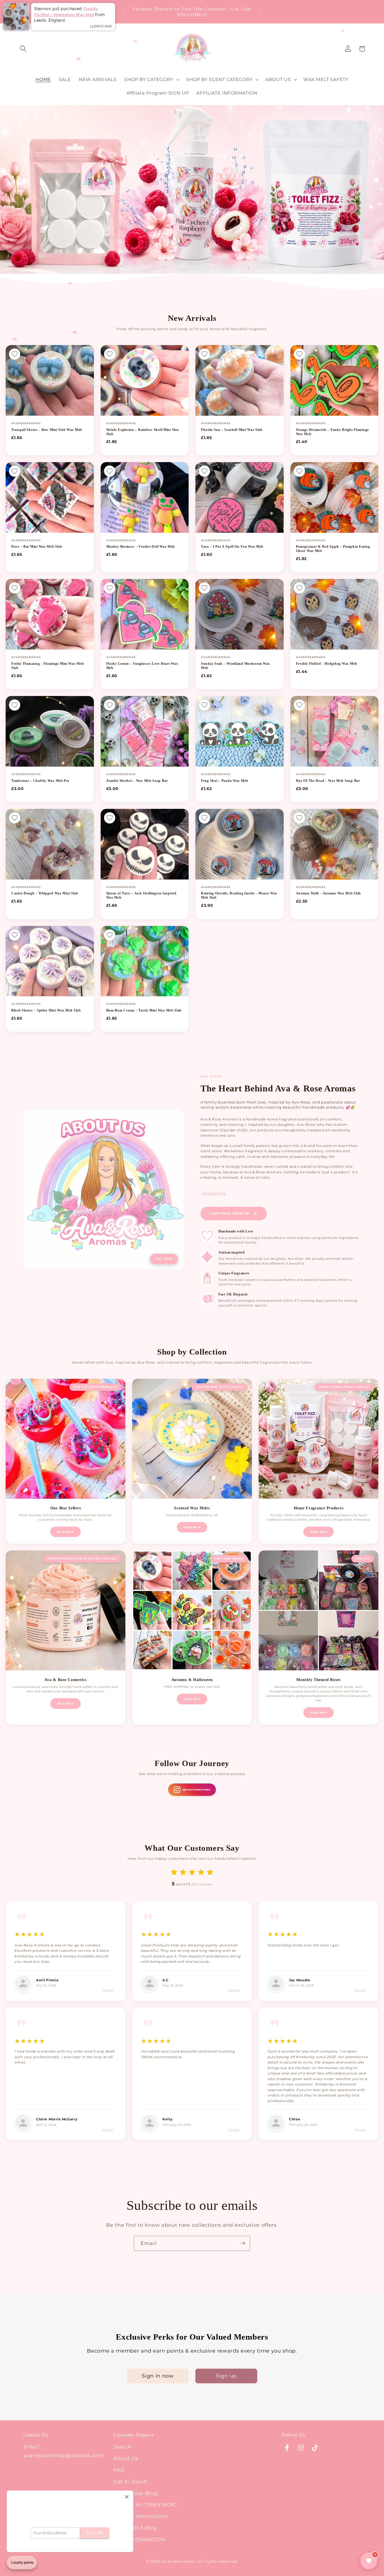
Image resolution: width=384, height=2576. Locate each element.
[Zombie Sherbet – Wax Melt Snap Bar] (145, 731)
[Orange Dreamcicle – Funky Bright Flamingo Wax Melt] (335, 380)
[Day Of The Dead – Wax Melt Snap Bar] (335, 731)
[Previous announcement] (123, 12)
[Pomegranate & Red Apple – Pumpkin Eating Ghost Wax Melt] (335, 497)
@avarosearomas (196, 1790)
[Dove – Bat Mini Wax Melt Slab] (50, 497)
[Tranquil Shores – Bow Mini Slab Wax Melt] (50, 380)
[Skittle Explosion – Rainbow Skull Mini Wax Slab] (145, 380)
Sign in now (158, 2376)
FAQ (119, 2470)
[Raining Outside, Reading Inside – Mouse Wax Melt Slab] (240, 844)
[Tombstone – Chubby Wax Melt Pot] (50, 731)
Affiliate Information (141, 2516)
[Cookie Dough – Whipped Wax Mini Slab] (50, 844)
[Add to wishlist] (15, 354)
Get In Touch (130, 2482)
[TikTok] (315, 2448)
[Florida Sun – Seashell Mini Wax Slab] (240, 380)
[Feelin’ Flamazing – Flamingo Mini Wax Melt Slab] (50, 614)
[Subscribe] (243, 2243)
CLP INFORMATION (139, 2540)
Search (123, 2447)
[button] (23, 49)
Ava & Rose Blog (135, 2493)
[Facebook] (287, 2448)
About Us (126, 2458)
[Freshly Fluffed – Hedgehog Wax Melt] (335, 614)
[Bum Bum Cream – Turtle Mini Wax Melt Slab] (145, 961)
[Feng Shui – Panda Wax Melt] (240, 731)
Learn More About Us (229, 1213)
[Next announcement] (261, 12)
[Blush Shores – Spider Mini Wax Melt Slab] (50, 961)
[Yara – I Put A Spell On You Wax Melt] (240, 497)
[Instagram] (301, 2448)
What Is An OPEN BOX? (145, 2505)
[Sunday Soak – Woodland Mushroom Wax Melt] (240, 614)
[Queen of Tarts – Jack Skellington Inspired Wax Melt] (145, 844)
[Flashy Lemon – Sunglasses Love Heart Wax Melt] (145, 614)
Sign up (226, 2376)
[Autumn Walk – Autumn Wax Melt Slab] (335, 844)
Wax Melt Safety (135, 2528)
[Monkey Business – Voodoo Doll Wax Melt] (145, 497)
